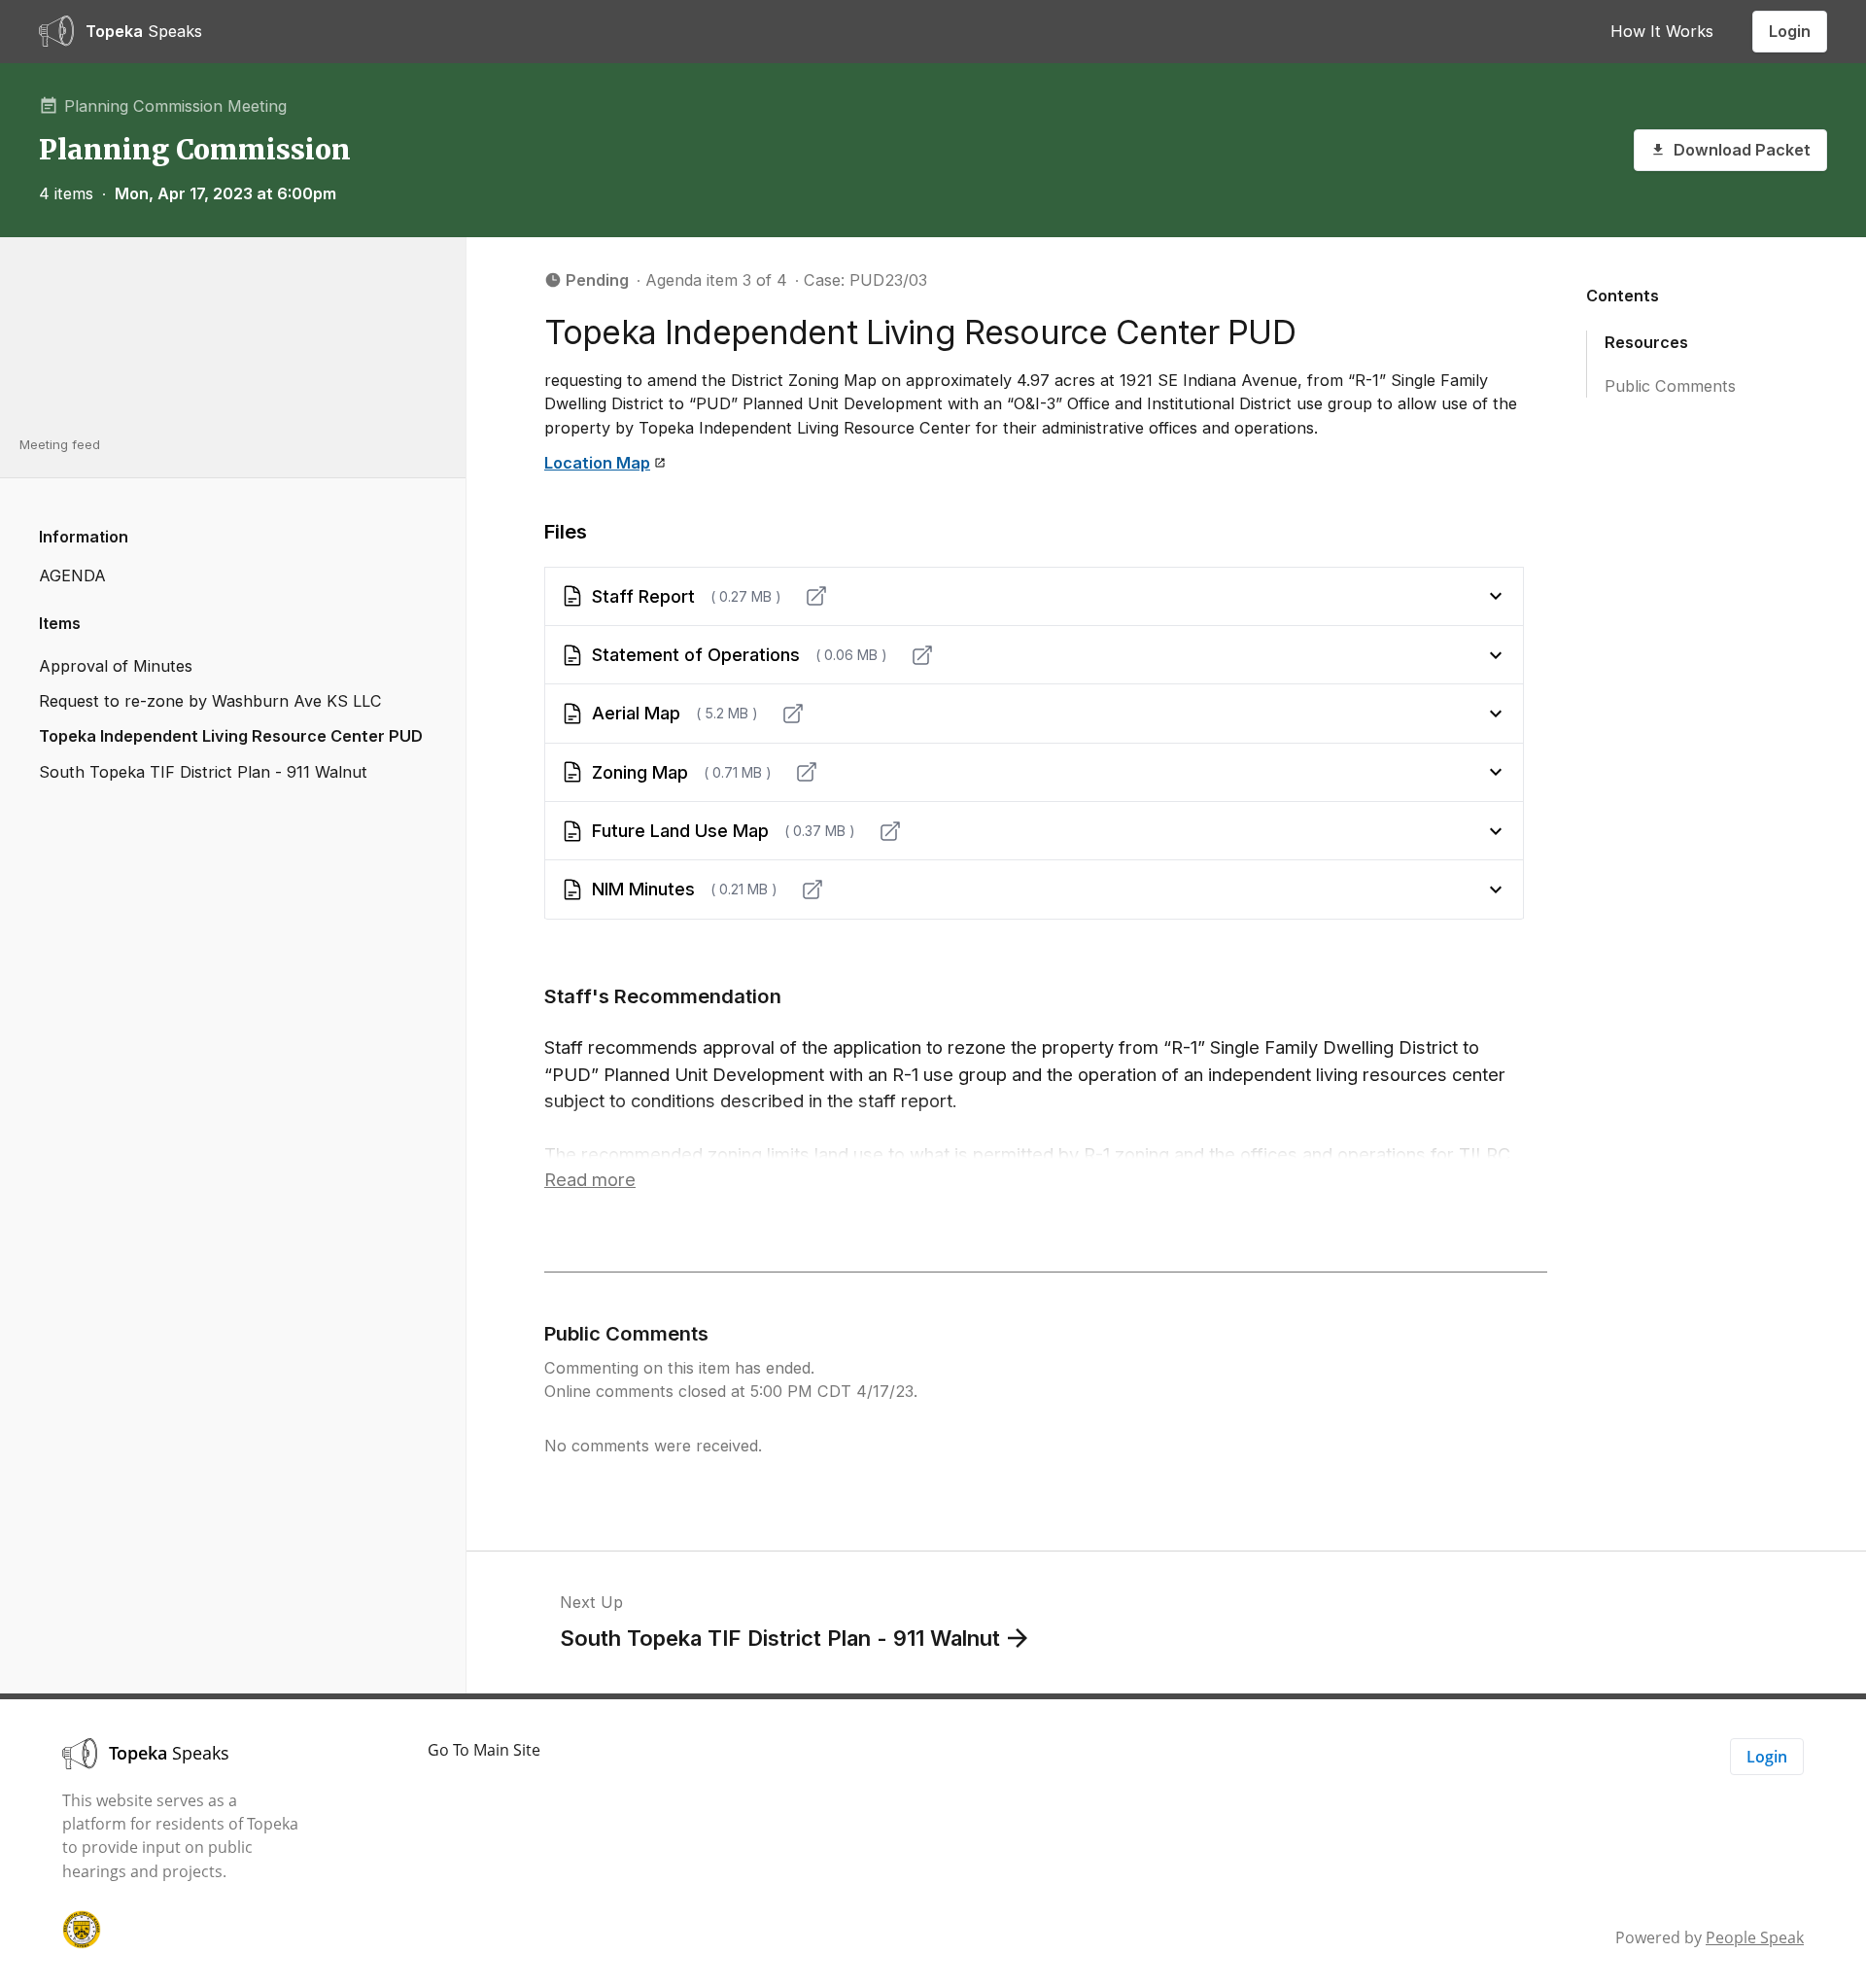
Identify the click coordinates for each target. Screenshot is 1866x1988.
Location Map (597, 463)
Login (1790, 31)
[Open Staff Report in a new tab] (816, 596)
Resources (1646, 342)
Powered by (1710, 1937)
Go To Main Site (484, 1750)
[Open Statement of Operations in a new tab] (922, 655)
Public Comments (1670, 385)
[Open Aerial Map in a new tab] (793, 714)
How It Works (1662, 31)
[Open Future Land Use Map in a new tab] (890, 831)
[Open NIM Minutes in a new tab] (812, 889)
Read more (590, 1179)
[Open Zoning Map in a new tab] (807, 772)
